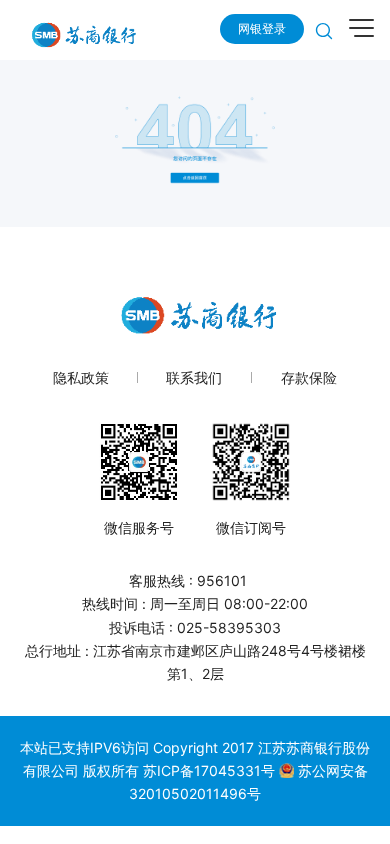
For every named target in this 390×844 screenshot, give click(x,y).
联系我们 (194, 377)
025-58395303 (229, 627)
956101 (222, 580)
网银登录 (262, 28)
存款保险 (309, 377)
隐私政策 (81, 377)
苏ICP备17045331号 (211, 770)
